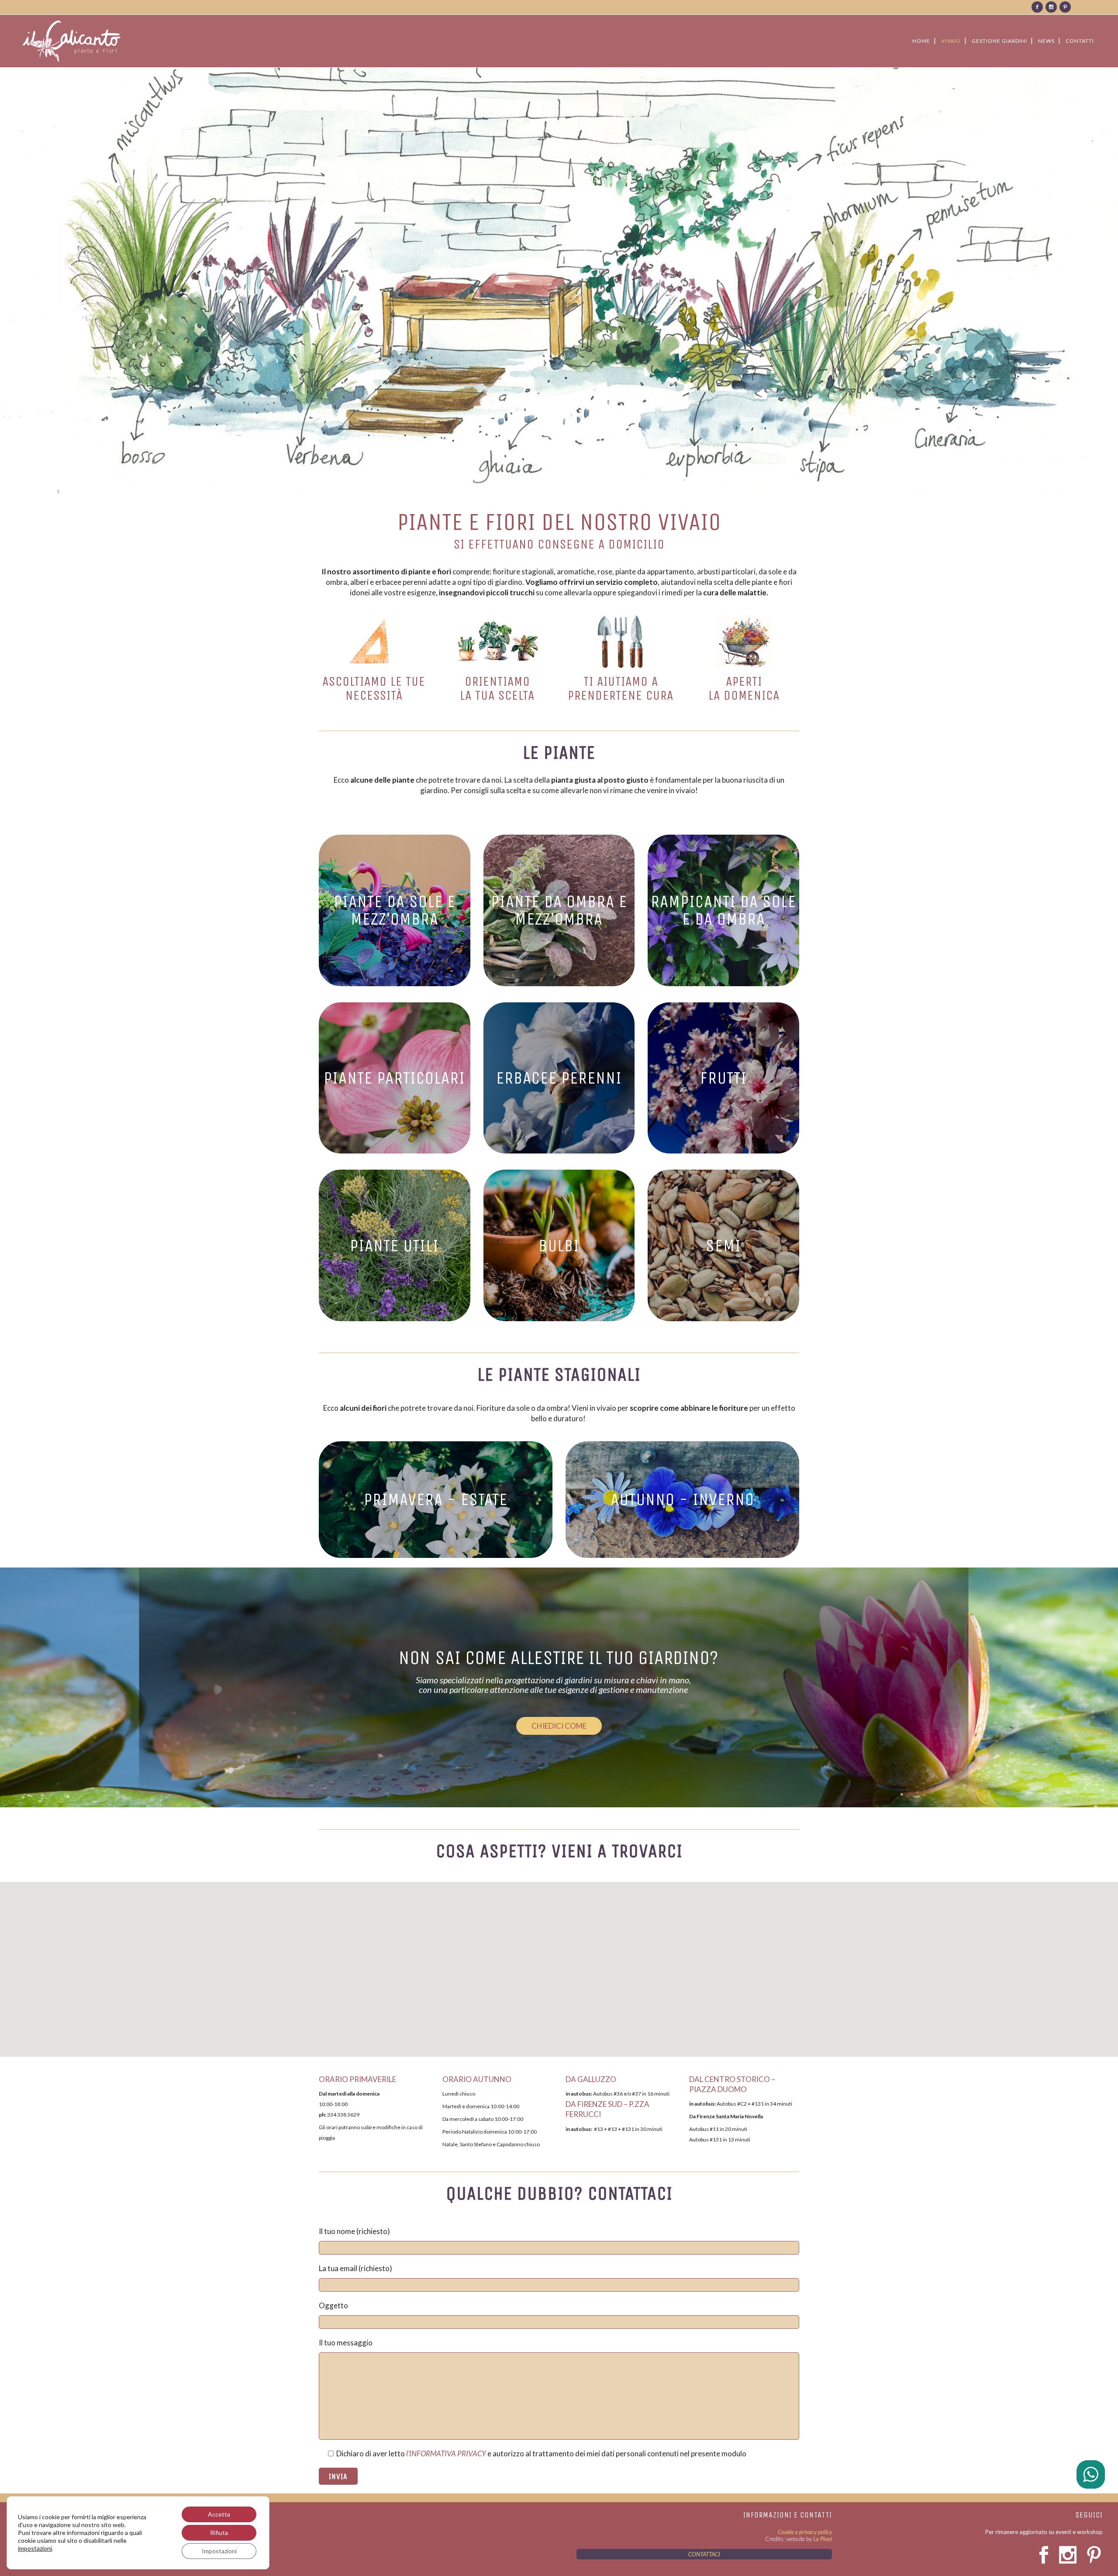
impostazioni (35, 2548)
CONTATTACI (704, 2554)
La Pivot (823, 2539)
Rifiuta (219, 2533)
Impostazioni (219, 2551)
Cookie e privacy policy (805, 2532)
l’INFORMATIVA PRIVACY (446, 2453)
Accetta (219, 2514)
